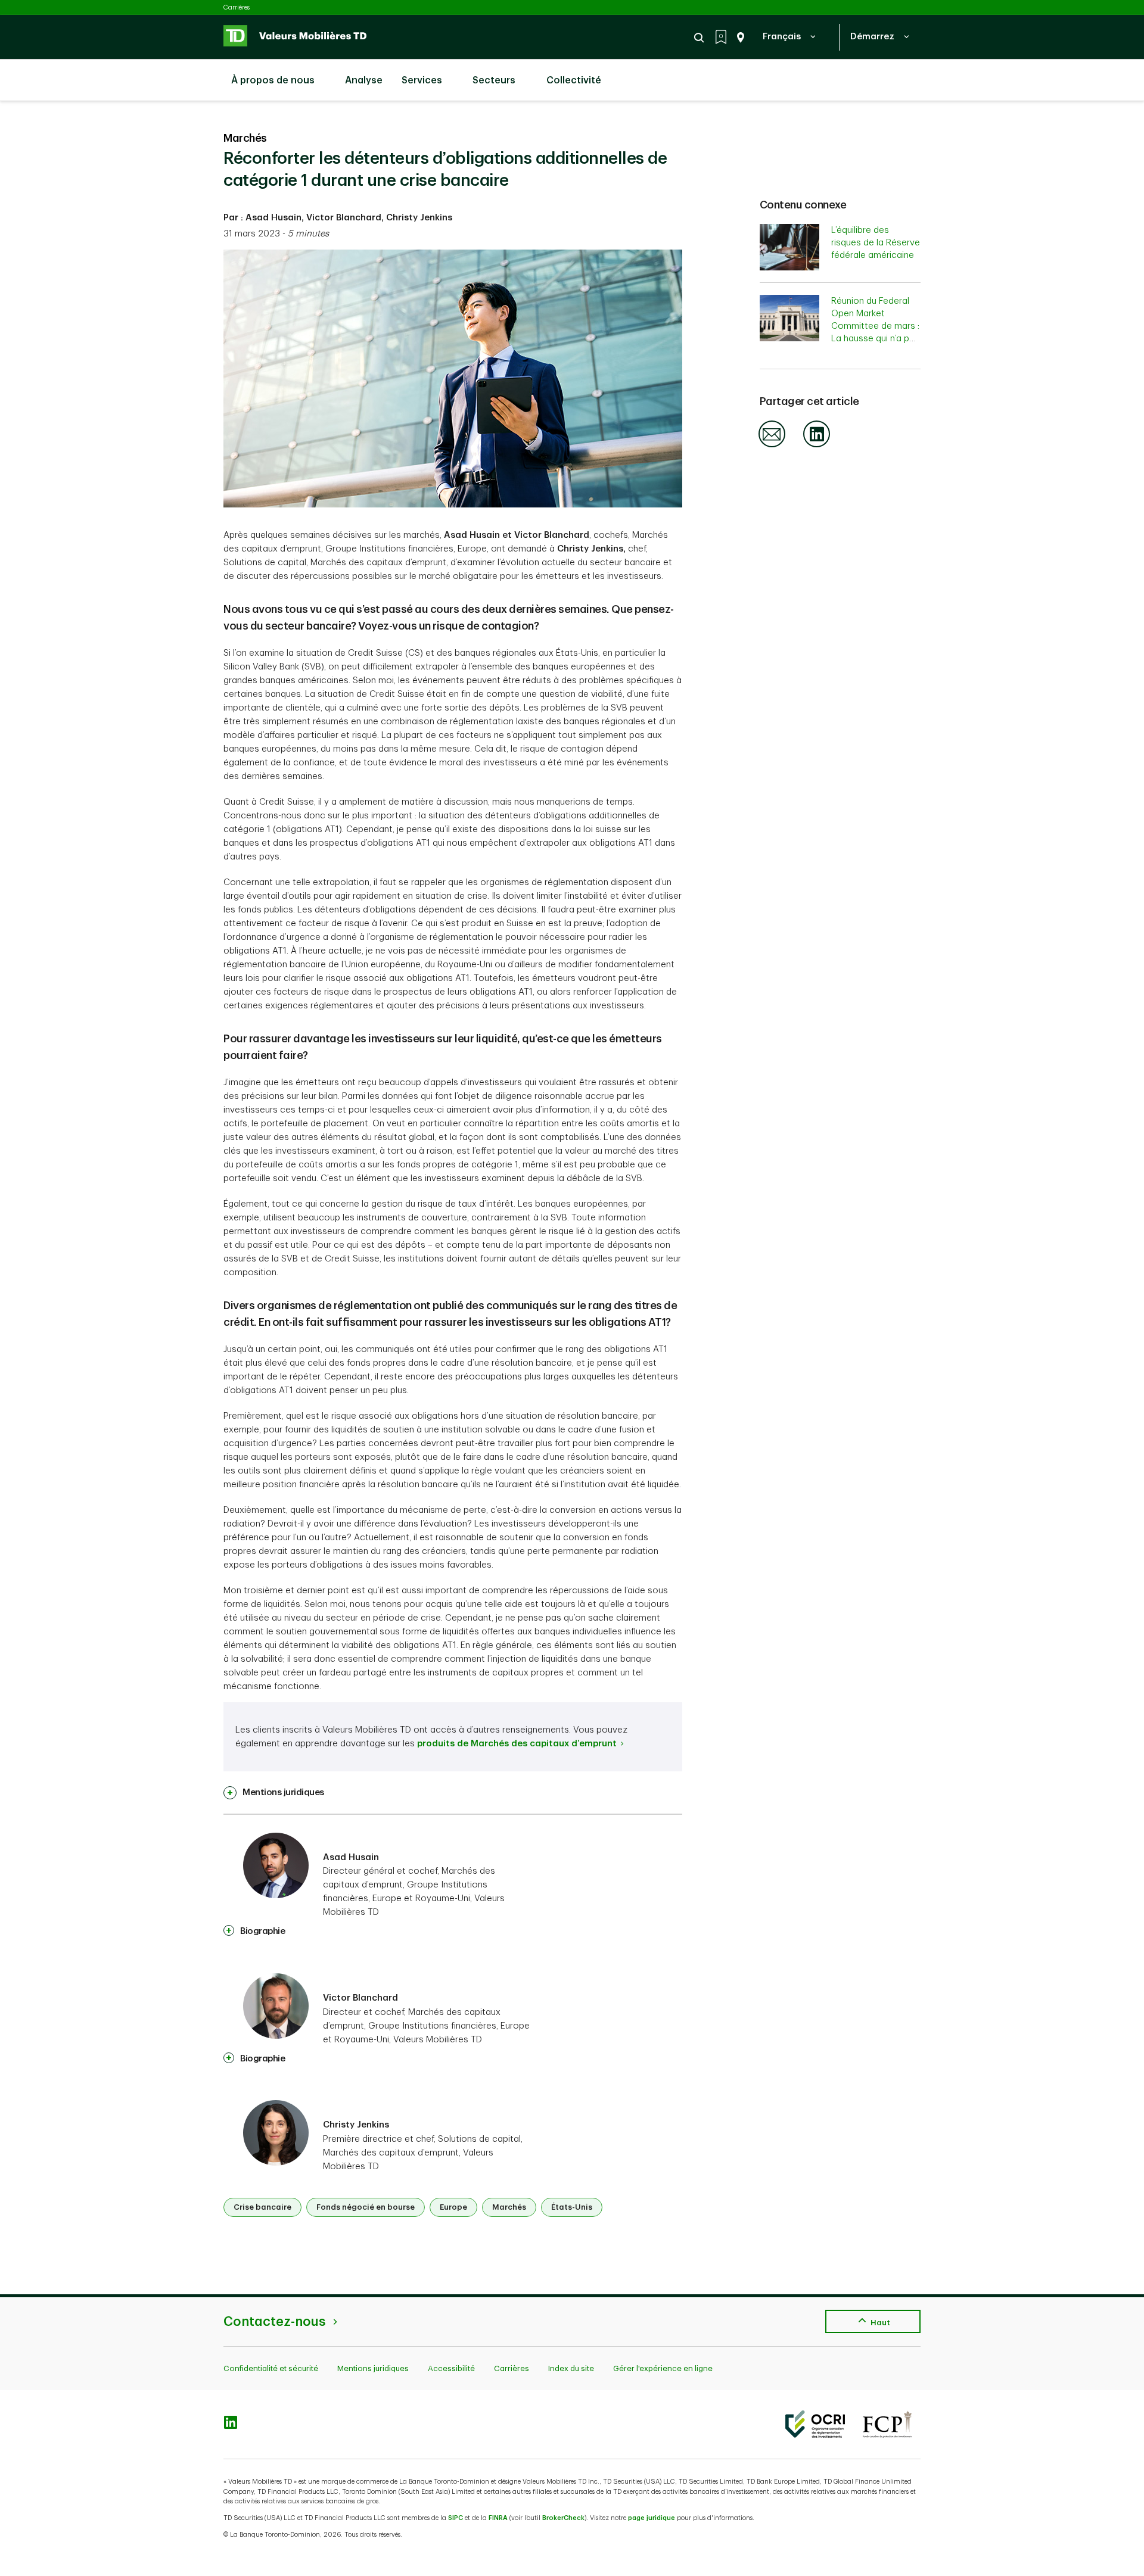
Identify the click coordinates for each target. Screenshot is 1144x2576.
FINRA (498, 2518)
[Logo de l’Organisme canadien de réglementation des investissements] (815, 2424)
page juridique (652, 2518)
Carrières (237, 7)
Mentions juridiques (373, 2368)
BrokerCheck (563, 2518)
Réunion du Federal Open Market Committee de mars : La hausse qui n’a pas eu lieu (875, 326)
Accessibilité (451, 2368)
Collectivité (574, 80)
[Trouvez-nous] (739, 38)
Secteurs (494, 80)
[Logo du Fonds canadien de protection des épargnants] (887, 2424)
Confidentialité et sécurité (271, 2368)
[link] (274, 1793)
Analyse (363, 80)
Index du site (571, 2368)
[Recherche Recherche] (701, 38)
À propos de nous (273, 80)
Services (422, 80)
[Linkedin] (817, 445)
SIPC (456, 2518)
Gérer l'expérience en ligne (663, 2368)
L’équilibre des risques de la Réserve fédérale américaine (876, 243)
